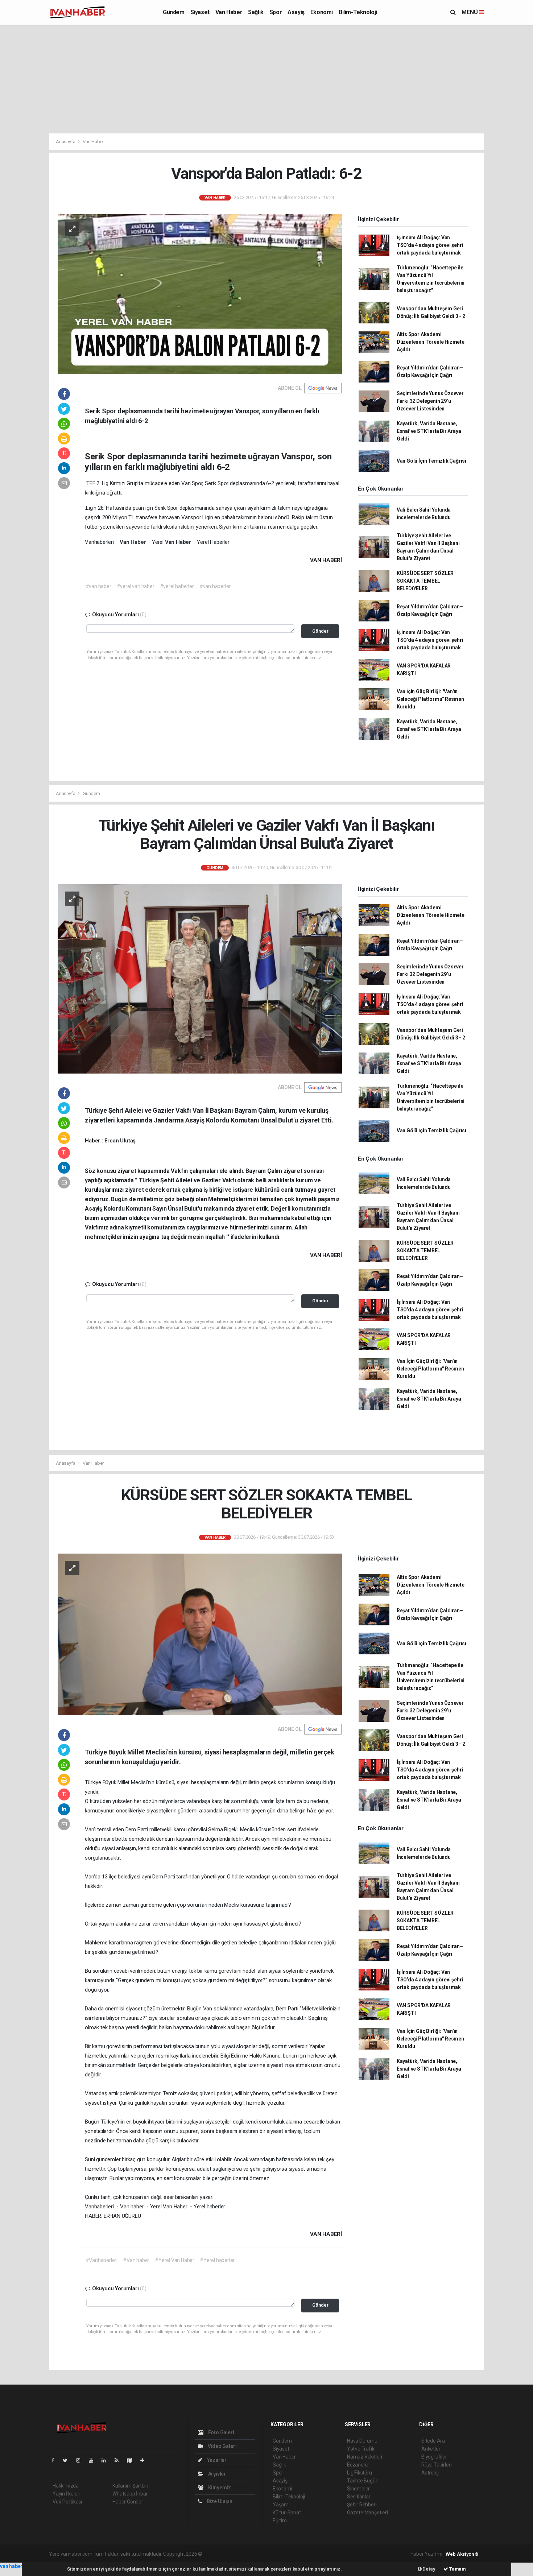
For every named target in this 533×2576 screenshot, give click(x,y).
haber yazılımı (219, 2554)
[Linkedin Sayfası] (107, 2460)
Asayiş (296, 12)
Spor (276, 12)
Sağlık (256, 12)
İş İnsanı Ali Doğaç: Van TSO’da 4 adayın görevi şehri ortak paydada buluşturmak (430, 245)
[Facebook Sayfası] (56, 2460)
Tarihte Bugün (363, 2481)
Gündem (174, 12)
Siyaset (200, 12)
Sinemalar (358, 2489)
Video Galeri (222, 2446)
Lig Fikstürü (360, 2473)
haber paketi (249, 2554)
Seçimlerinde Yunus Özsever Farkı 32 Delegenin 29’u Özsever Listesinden (430, 401)
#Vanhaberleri (102, 2260)
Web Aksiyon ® (462, 2554)
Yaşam (281, 2505)
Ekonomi (322, 12)
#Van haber (136, 2260)
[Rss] (119, 2460)
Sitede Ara (433, 2441)
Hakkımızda (66, 2486)
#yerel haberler (177, 586)
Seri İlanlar (359, 2497)
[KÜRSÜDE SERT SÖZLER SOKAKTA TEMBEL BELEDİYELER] (200, 1634)
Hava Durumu (362, 2441)
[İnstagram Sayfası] (81, 2460)
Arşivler (216, 2474)
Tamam (457, 2569)
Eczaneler (358, 2465)
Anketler (431, 2449)
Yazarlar (216, 2460)
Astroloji (430, 2473)
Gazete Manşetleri (367, 2513)
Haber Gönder (128, 2502)
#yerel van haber (136, 586)
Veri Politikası (67, 2502)
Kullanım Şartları (130, 2486)
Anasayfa (66, 142)
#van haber (98, 586)
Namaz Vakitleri (365, 2457)
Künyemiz (219, 2488)
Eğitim (280, 2521)
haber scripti (278, 2554)
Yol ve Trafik (361, 2449)
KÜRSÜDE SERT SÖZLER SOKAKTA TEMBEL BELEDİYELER (425, 581)
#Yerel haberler (217, 2260)
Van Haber (229, 12)
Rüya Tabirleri (436, 2465)
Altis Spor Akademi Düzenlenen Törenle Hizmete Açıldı (431, 342)
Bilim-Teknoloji (358, 12)
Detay (429, 2569)
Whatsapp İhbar (130, 2494)
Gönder (320, 631)
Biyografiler (434, 2457)
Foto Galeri (221, 2432)
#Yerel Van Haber (175, 2260)
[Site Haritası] (132, 2460)
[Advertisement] (266, 79)
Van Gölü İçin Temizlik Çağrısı (431, 461)
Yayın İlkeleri (66, 2494)
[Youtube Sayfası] (94, 2460)
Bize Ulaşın (219, 2501)
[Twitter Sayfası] (68, 2460)
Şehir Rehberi (362, 2505)
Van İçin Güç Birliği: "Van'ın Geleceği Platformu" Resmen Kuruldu (430, 699)
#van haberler (215, 586)
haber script (337, 2554)
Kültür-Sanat (287, 2513)
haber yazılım (308, 2554)
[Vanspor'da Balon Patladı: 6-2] (200, 294)
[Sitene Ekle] (145, 2460)
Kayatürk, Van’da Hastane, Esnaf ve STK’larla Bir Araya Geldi (429, 431)
